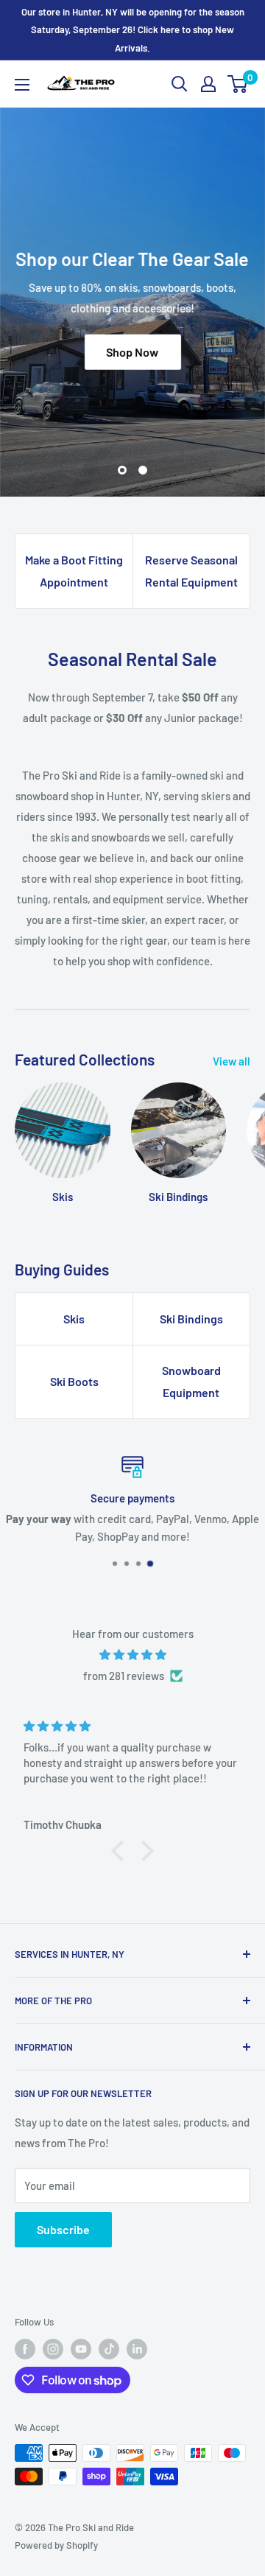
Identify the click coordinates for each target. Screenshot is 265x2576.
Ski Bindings (191, 1319)
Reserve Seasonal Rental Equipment (191, 571)
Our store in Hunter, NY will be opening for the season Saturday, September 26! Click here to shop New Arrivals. (133, 30)
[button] (121, 1851)
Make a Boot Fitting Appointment (74, 571)
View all (232, 1061)
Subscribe (63, 2229)
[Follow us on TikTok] (109, 2349)
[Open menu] (22, 85)
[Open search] (180, 84)
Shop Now (133, 352)
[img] (132, 1655)
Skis (74, 1319)
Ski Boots (74, 1381)
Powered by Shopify (56, 2545)
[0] (238, 84)
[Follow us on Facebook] (25, 2349)
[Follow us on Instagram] (53, 2349)
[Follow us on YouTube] (81, 2349)
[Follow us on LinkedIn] (137, 2349)
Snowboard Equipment (191, 1381)
